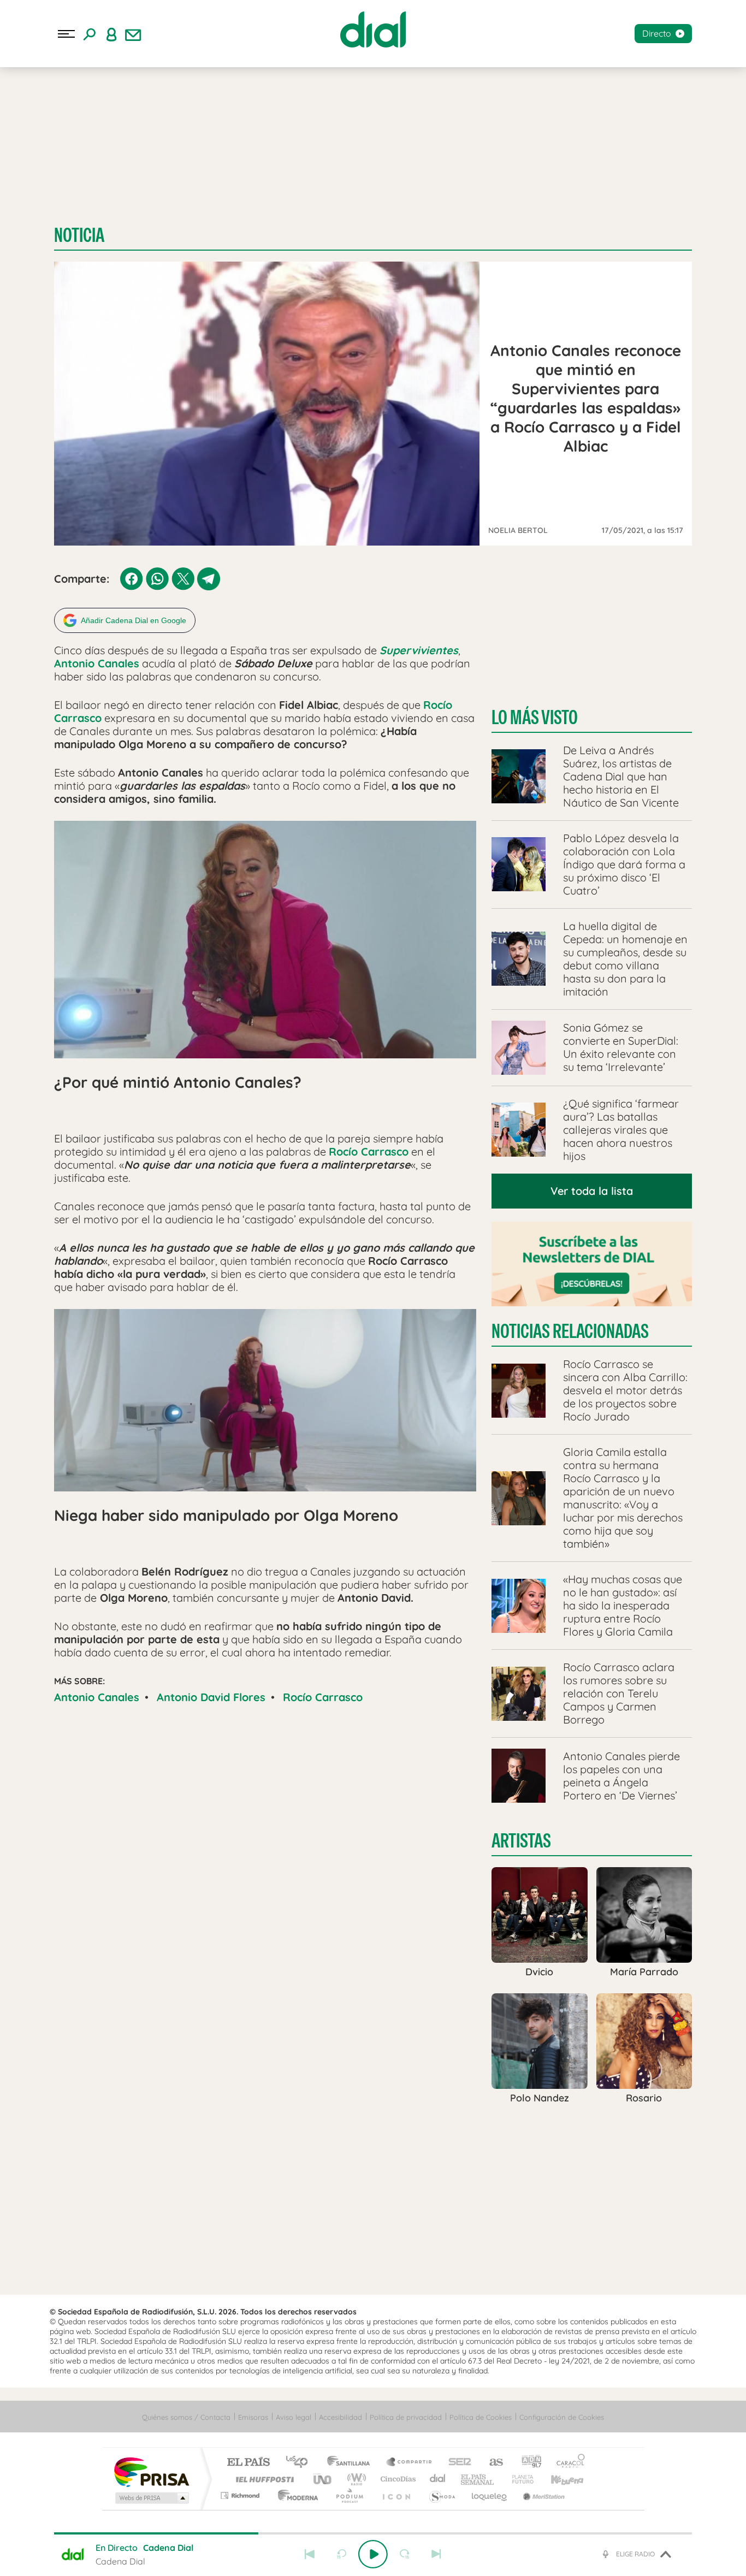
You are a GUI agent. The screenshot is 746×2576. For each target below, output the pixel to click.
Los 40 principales (301, 2463)
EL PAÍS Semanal (478, 2479)
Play (373, 2554)
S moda (442, 2495)
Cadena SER (457, 2463)
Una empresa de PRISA (151, 2471)
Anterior (310, 2554)
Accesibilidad (341, 2417)
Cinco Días (396, 2479)
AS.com (491, 2463)
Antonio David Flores (211, 1697)
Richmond (241, 2495)
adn (527, 2463)
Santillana (352, 2463)
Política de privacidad (406, 2417)
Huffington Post (263, 2479)
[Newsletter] (133, 34)
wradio (355, 2479)
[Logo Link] (373, 29)
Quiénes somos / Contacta (186, 2417)
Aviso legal (294, 2417)
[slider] (373, 2533)
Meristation (542, 2495)
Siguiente (436, 2554)
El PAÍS (248, 2463)
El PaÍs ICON (396, 2495)
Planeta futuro (518, 2479)
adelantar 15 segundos (405, 2554)
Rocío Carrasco (323, 1697)
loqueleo (490, 2495)
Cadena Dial (438, 2479)
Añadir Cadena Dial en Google (134, 620)
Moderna (295, 2495)
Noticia (79, 235)
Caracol (567, 2463)
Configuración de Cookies (562, 2417)
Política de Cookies (481, 2417)
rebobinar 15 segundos (341, 2554)
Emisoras (253, 2417)
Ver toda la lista (592, 1191)
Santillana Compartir (410, 2463)
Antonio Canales (97, 1697)
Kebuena (558, 2479)
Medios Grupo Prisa (151, 2498)
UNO (323, 2479)
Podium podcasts (349, 2495)
